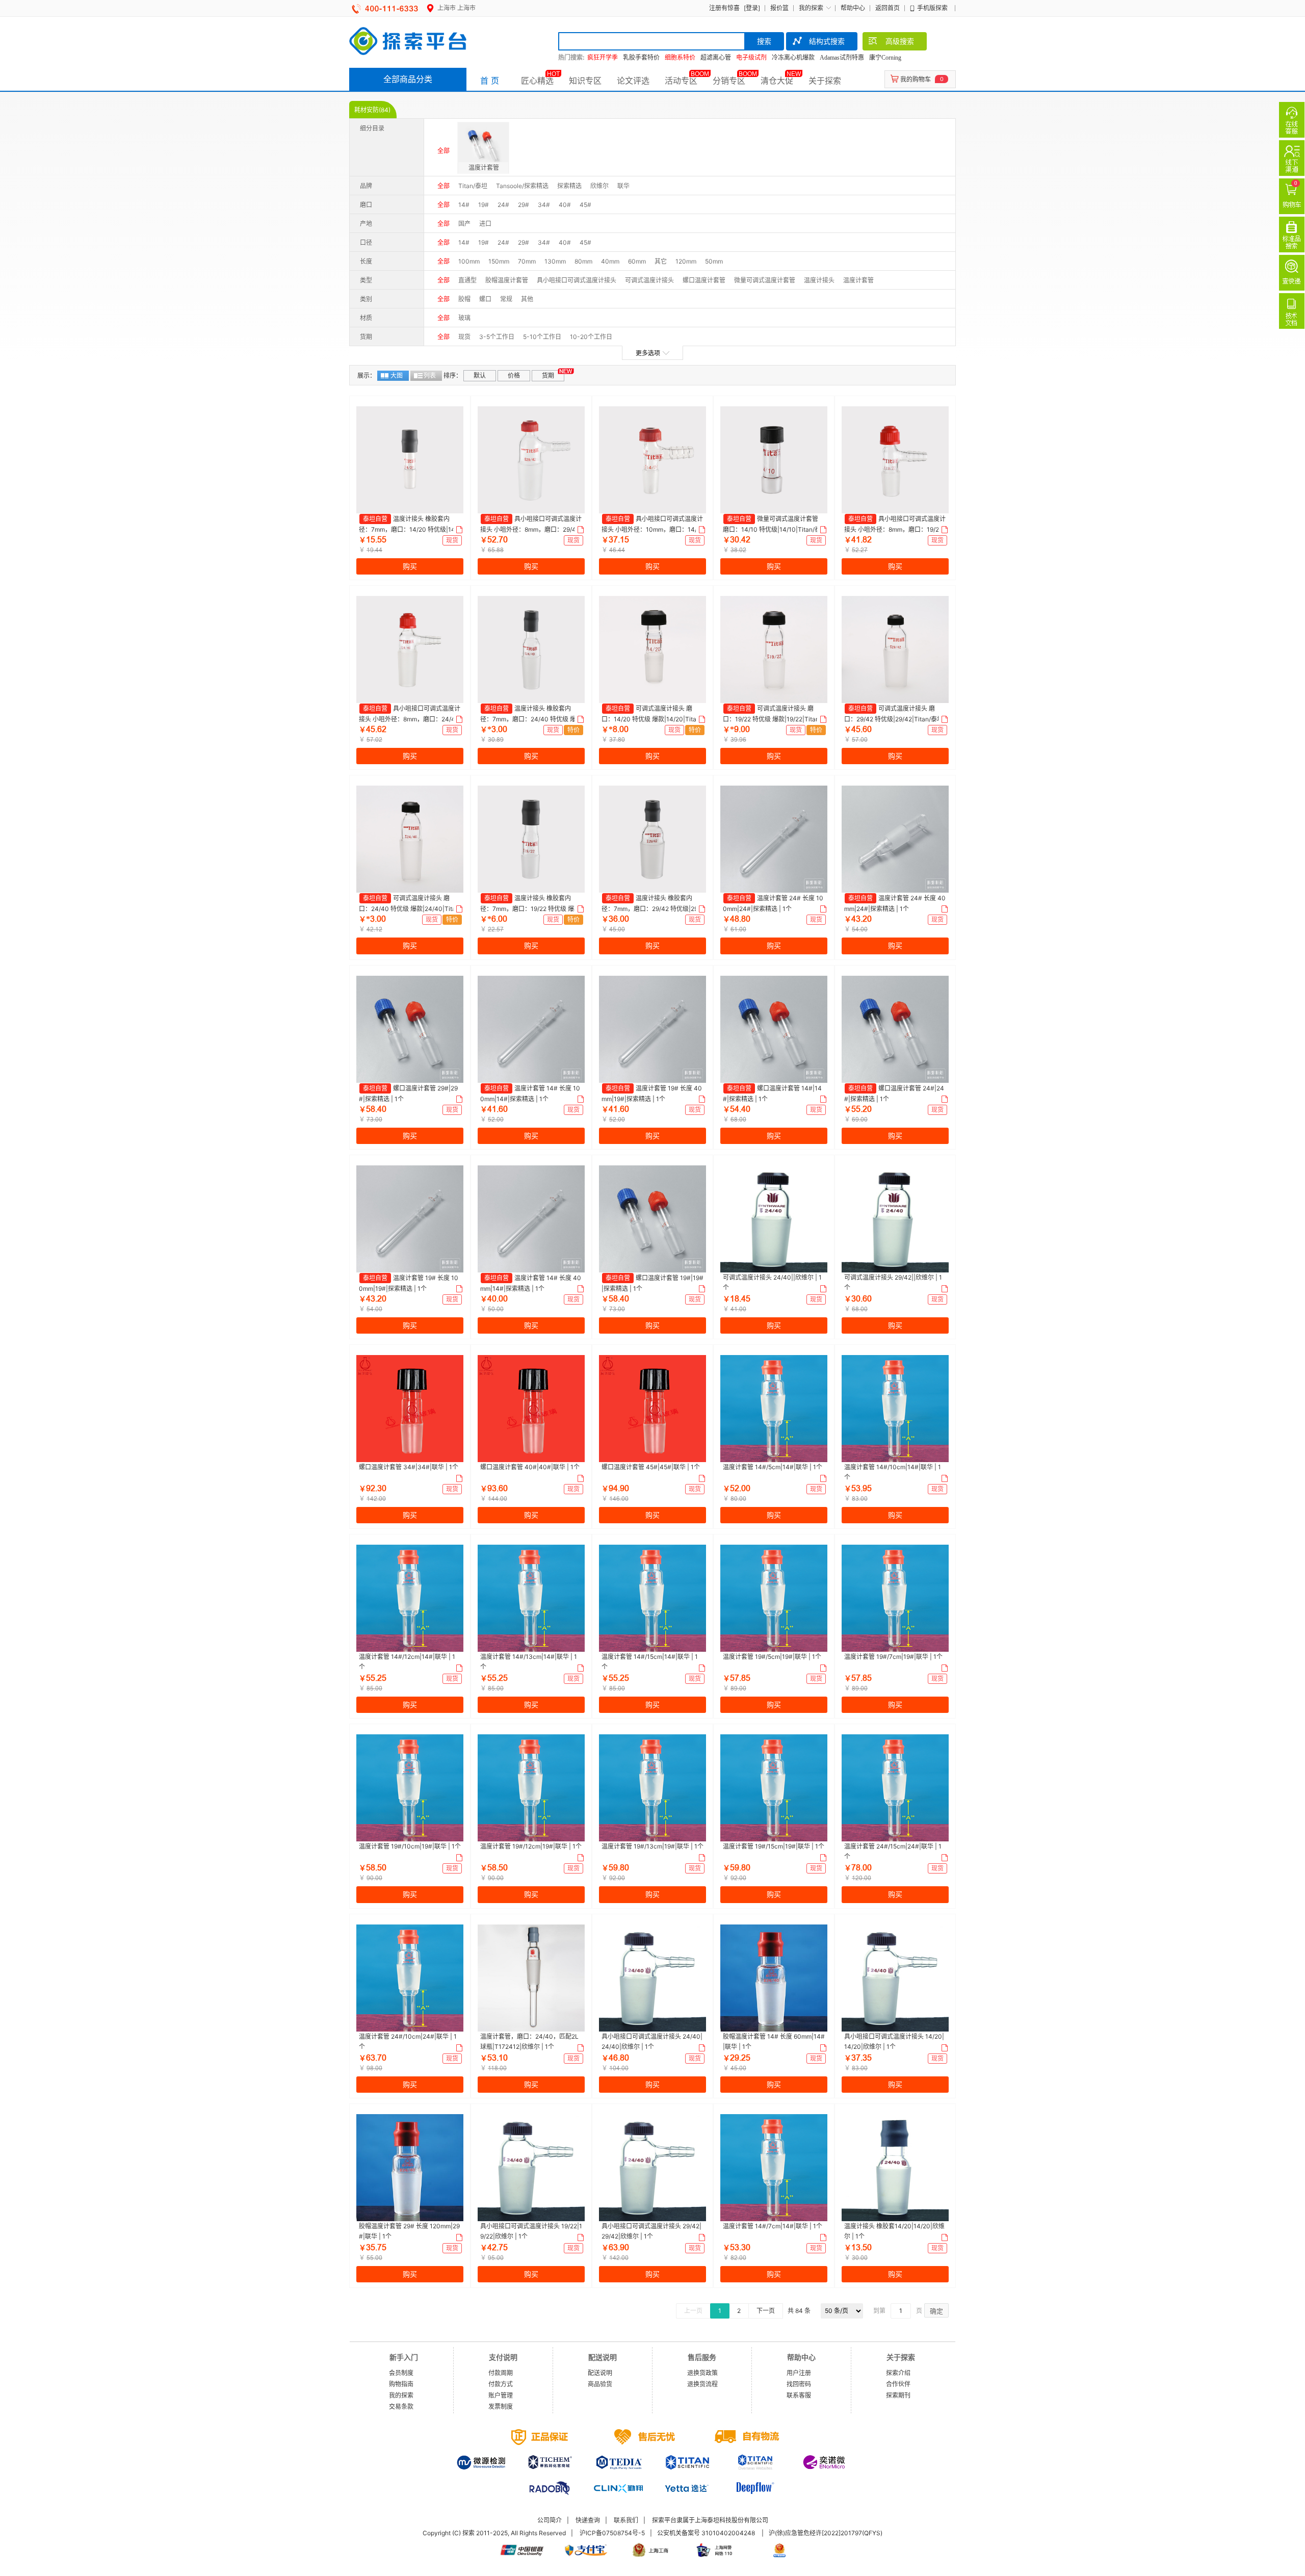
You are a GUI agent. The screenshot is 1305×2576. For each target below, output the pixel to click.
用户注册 (799, 2373)
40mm (610, 261)
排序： (453, 375)
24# (503, 205)
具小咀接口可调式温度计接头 (577, 280)
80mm (583, 261)
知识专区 (585, 81)
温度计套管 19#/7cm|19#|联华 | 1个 (893, 1657)
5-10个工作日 (542, 337)
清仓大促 (777, 81)
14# (464, 205)
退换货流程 (702, 2384)
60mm (637, 261)
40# (565, 205)
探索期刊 (898, 2395)
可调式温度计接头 (649, 280)
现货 (464, 337)
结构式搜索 (827, 41)
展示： (367, 375)
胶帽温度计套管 (507, 280)
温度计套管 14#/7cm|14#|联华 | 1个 (773, 2226)
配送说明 (600, 2373)
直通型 (467, 280)
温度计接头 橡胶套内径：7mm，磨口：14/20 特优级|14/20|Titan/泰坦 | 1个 (410, 529)
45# (585, 205)
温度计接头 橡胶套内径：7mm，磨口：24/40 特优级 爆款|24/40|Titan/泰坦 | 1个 (528, 719)
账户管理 (501, 2395)
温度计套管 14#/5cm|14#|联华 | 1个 (773, 1467)
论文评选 (633, 81)
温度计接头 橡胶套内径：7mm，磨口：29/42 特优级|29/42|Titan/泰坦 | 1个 (651, 908)
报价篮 (779, 8)
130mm (555, 261)
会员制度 (401, 2373)
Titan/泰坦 (473, 186)
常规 (506, 299)
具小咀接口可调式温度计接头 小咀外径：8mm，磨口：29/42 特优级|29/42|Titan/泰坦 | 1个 (531, 529)
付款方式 (501, 2384)
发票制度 (501, 2406)
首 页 (490, 81)
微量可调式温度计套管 (765, 280)
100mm (469, 261)
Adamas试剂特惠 (842, 58)
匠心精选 (537, 81)
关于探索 (825, 81)
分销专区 (729, 81)
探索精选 (569, 186)
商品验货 (600, 2384)
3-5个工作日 (497, 337)
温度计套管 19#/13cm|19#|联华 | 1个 (652, 1846)
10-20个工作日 (591, 337)
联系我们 (626, 2520)
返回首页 (888, 8)
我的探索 (811, 8)
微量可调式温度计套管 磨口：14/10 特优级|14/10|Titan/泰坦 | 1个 (772, 529)
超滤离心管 (716, 58)
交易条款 (401, 2406)
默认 (480, 375)
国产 (464, 224)
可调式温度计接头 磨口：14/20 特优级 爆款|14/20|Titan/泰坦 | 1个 (652, 719)
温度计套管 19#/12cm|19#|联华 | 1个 (531, 1846)
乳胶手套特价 (641, 58)
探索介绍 (898, 2373)
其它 (661, 261)
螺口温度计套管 (704, 280)
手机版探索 (932, 8)
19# (484, 205)
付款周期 (501, 2373)
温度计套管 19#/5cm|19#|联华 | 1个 (772, 1657)
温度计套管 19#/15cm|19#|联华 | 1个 (774, 1846)
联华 (623, 186)
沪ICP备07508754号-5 (612, 2533)
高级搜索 (900, 41)
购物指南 (401, 2384)
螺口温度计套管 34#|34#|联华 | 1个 (409, 1467)
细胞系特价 (680, 58)
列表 (430, 375)
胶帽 (464, 299)
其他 (527, 299)
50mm (714, 261)
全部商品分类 (408, 79)
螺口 (485, 299)
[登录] (752, 8)
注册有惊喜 (724, 8)
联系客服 (799, 2395)
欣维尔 (599, 186)
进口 (485, 224)
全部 (443, 151)
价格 (514, 375)
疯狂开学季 (603, 58)
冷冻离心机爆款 (793, 58)
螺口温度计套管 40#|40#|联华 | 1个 (530, 1467)
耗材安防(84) (372, 110)
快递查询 (588, 2520)
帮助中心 (853, 8)
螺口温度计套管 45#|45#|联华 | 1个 (651, 1467)
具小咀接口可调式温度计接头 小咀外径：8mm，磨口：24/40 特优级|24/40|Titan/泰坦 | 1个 (410, 719)
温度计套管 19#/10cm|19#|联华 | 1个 (410, 1846)
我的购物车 (916, 79)
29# (524, 205)
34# (544, 205)
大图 (397, 375)
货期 (548, 375)
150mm (499, 261)
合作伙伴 (898, 2384)
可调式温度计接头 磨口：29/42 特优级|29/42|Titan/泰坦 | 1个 (894, 719)
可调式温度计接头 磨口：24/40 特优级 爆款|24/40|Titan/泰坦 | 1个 (407, 908)
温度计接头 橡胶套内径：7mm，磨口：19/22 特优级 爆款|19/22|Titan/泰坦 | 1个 (531, 908)
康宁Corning (885, 58)
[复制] (458, 530)
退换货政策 (702, 2373)
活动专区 (681, 81)
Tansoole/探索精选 (522, 186)
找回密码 (799, 2384)
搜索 (764, 41)
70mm (527, 261)
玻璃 (464, 318)
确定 (936, 2311)
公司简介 (550, 2520)
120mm (686, 261)
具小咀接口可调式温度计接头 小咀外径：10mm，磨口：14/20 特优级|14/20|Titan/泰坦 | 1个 (652, 529)
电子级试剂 (751, 58)
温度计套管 (858, 280)
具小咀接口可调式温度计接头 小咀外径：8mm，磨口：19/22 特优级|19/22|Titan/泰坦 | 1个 (895, 529)
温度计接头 (819, 280)
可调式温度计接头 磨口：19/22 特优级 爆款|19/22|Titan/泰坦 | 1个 (772, 719)
